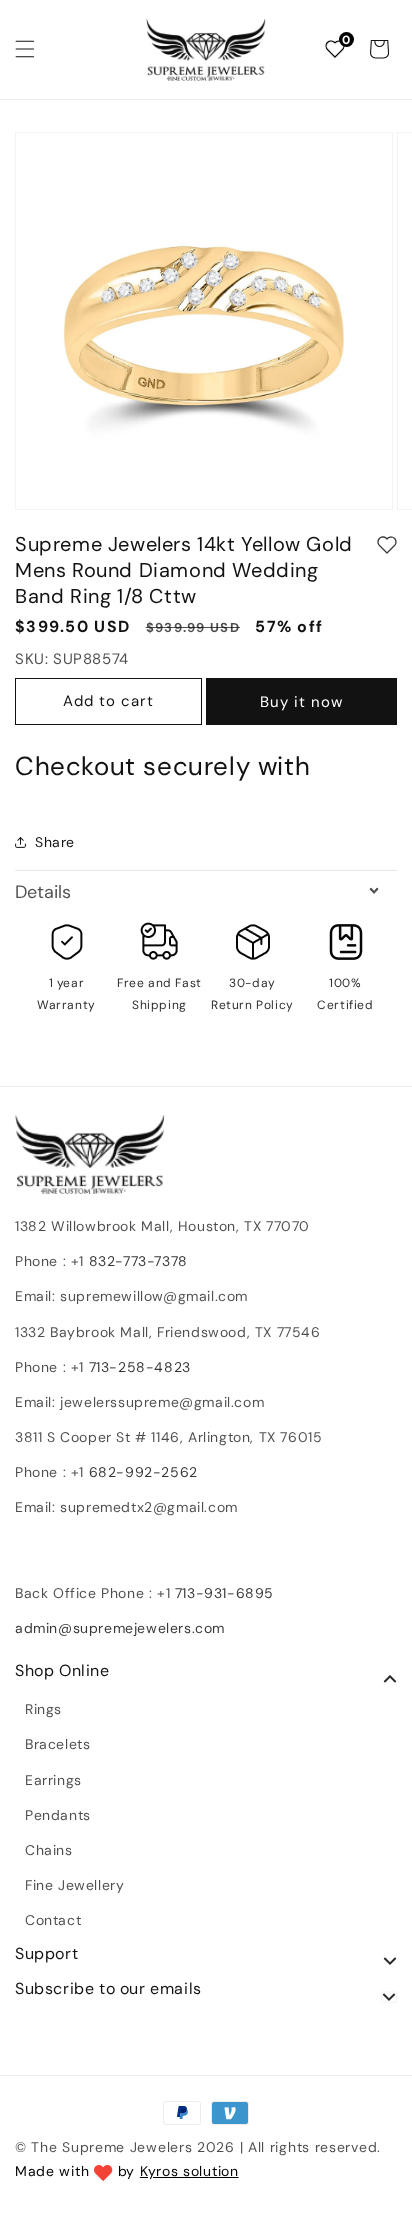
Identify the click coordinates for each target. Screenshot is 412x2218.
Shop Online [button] (62, 1671)
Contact (53, 1920)
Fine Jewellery (74, 1885)
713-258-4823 (140, 1367)
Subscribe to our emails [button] (108, 1989)
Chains (49, 1850)
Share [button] (55, 842)
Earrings (53, 1780)
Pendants (58, 1815)
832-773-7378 (136, 1261)
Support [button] (46, 1954)
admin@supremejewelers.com (120, 1628)
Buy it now (301, 702)
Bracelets (57, 1744)
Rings (43, 1709)
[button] (25, 49)
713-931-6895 (224, 1593)
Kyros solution (189, 2171)
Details (43, 892)
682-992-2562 (143, 1472)
